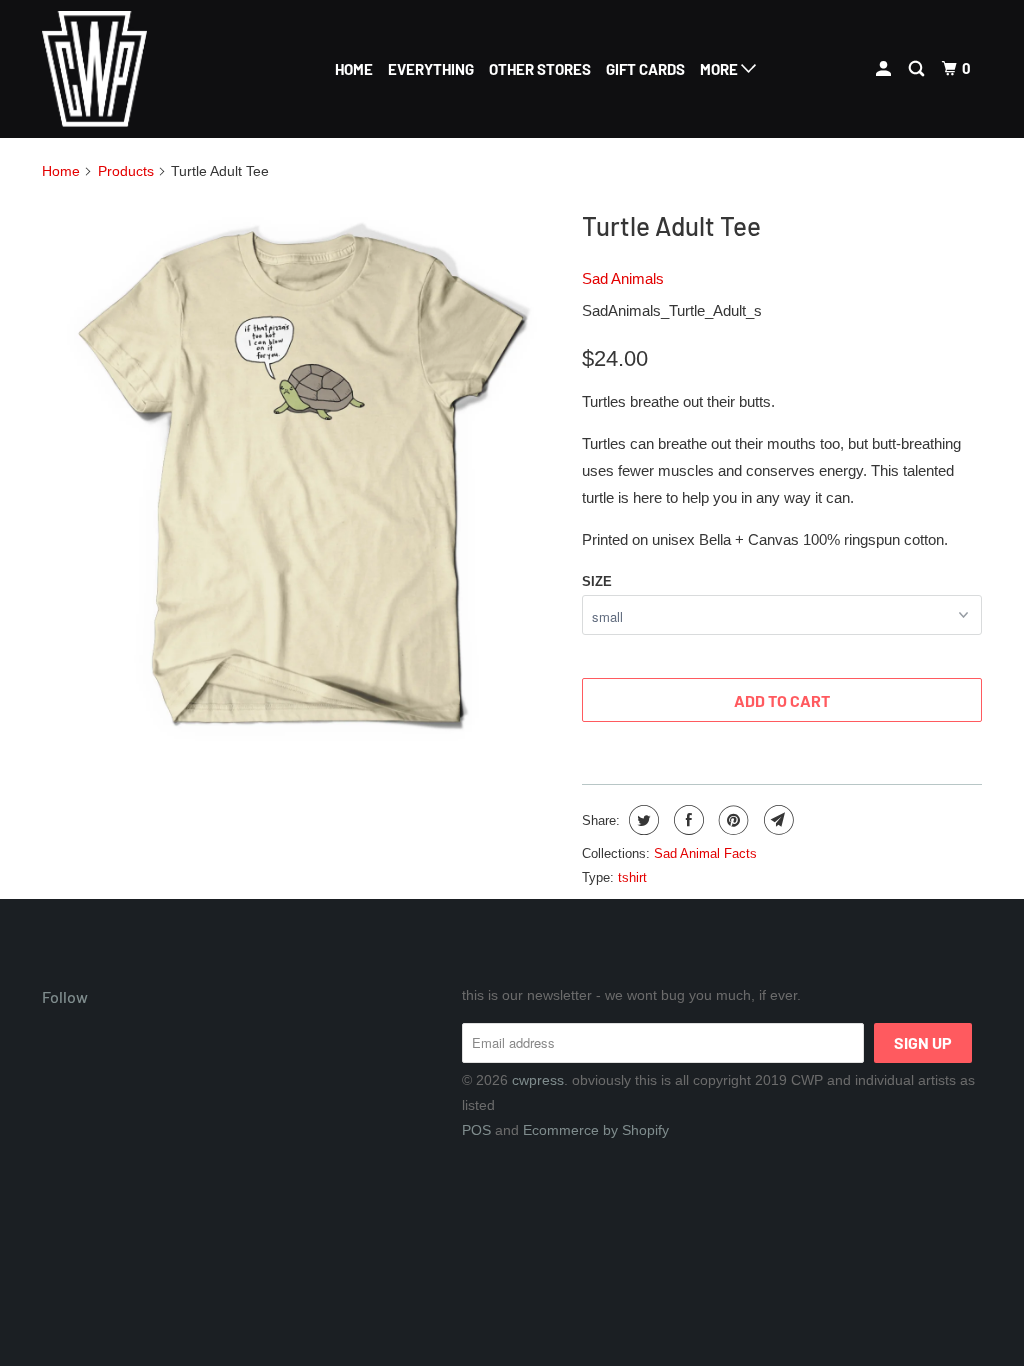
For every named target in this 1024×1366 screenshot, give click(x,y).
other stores (540, 69)
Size (597, 581)
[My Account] (885, 69)
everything (431, 69)
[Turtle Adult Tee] (302, 480)
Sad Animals (623, 278)
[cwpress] (122, 69)
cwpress (538, 1080)
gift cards (645, 69)
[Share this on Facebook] (686, 820)
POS (476, 1130)
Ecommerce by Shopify (596, 1130)
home (354, 69)
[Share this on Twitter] (641, 820)
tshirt (632, 877)
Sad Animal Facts (705, 853)
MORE (720, 69)
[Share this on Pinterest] (731, 820)
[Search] (918, 69)
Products (126, 171)
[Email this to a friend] (776, 820)
